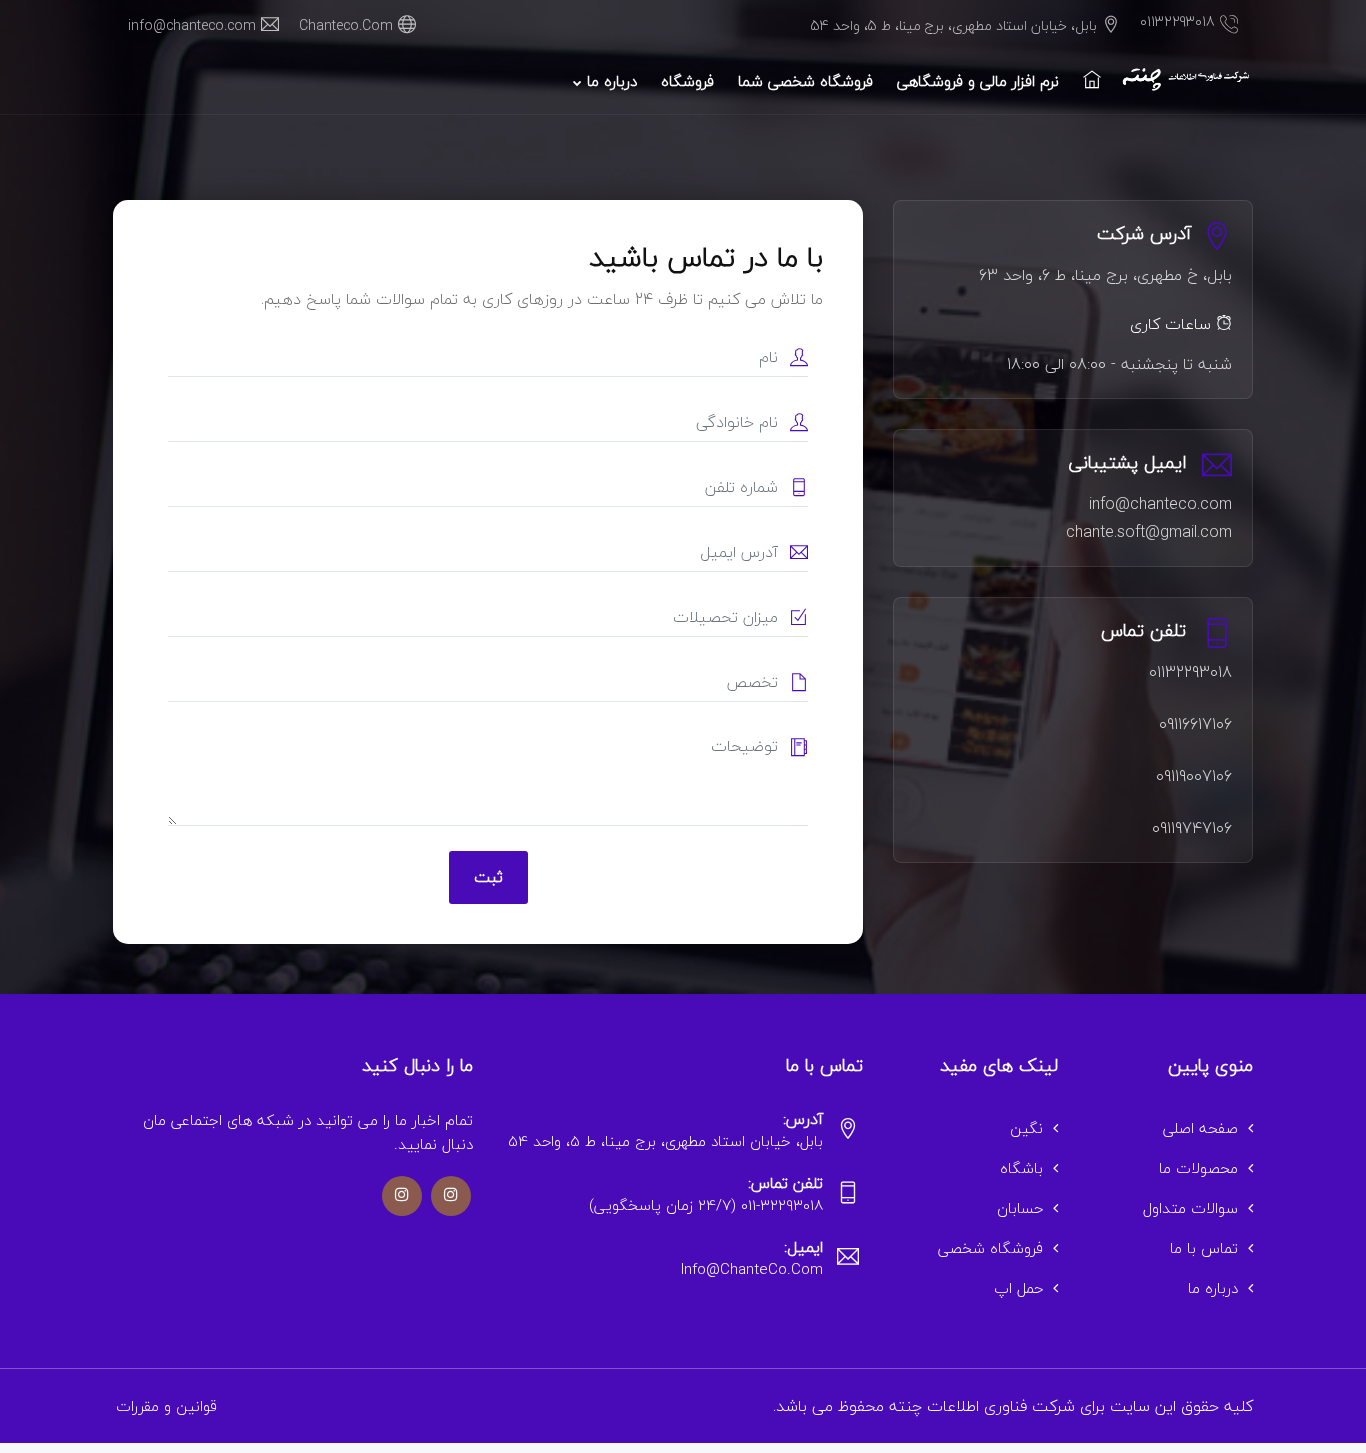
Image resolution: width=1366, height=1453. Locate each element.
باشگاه (1021, 1168)
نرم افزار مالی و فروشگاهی (978, 81)
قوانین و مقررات (166, 1406)
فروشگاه (687, 81)
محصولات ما (1198, 1168)
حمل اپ (1018, 1288)
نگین (1026, 1128)
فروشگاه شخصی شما (805, 81)
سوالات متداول (1190, 1208)
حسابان (1020, 1208)
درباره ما (609, 81)
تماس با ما (1204, 1248)
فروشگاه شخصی (990, 1248)
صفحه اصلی (1200, 1128)
